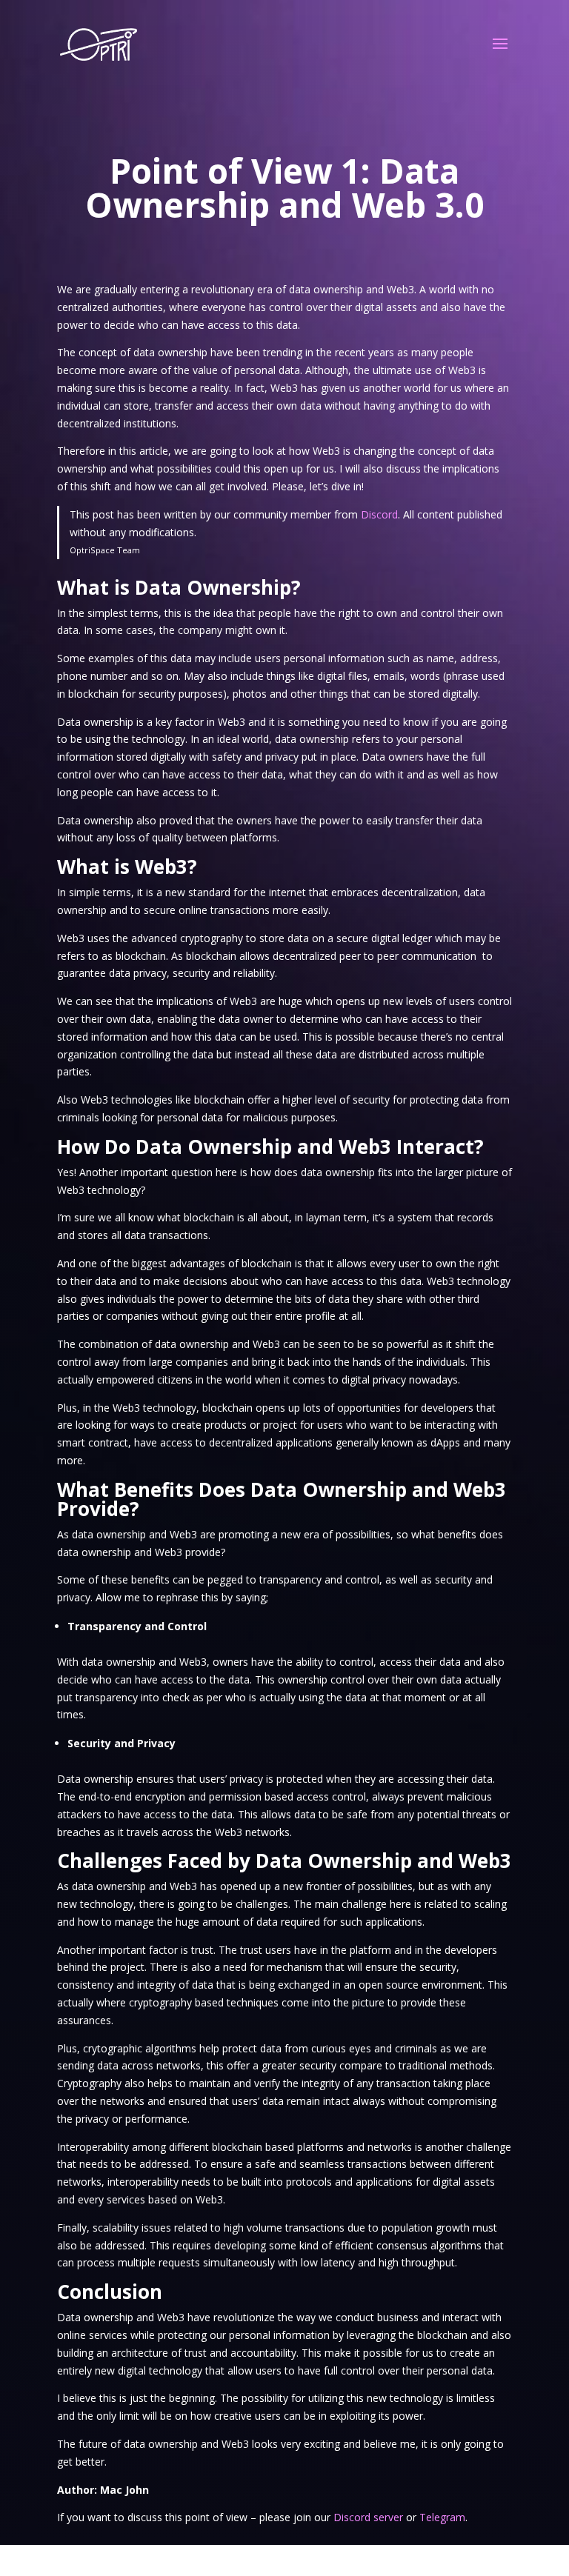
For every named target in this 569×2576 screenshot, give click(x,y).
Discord (379, 514)
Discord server (368, 2517)
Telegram (442, 2517)
